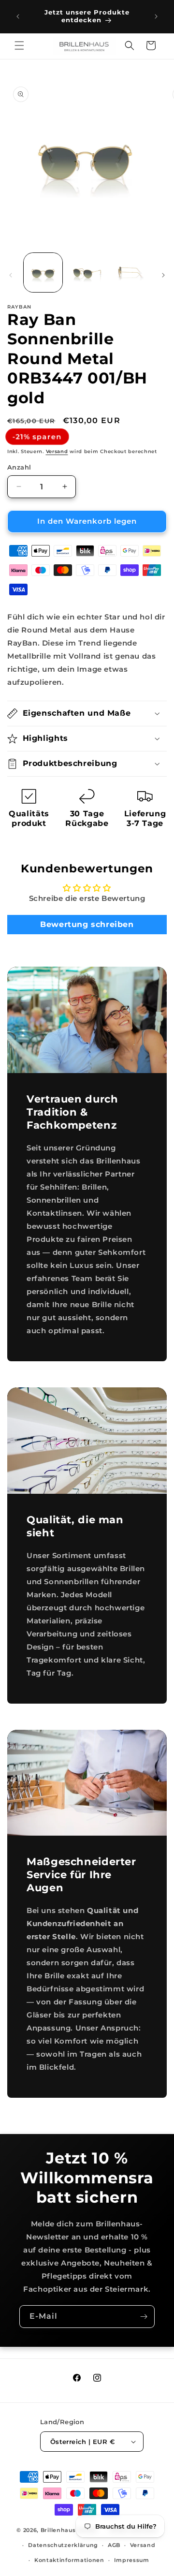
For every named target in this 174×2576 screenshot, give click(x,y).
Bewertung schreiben (87, 924)
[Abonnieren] (144, 2317)
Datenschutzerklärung (63, 2545)
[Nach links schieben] (11, 275)
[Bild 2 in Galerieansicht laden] (87, 272)
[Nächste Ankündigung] (156, 16)
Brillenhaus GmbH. (70, 2530)
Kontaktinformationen (69, 2560)
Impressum (132, 2560)
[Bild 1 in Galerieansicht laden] (43, 272)
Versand (57, 451)
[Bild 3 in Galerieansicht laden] (130, 272)
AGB (114, 2545)
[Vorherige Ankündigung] (18, 16)
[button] (19, 45)
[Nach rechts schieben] (163, 275)
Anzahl (19, 467)
